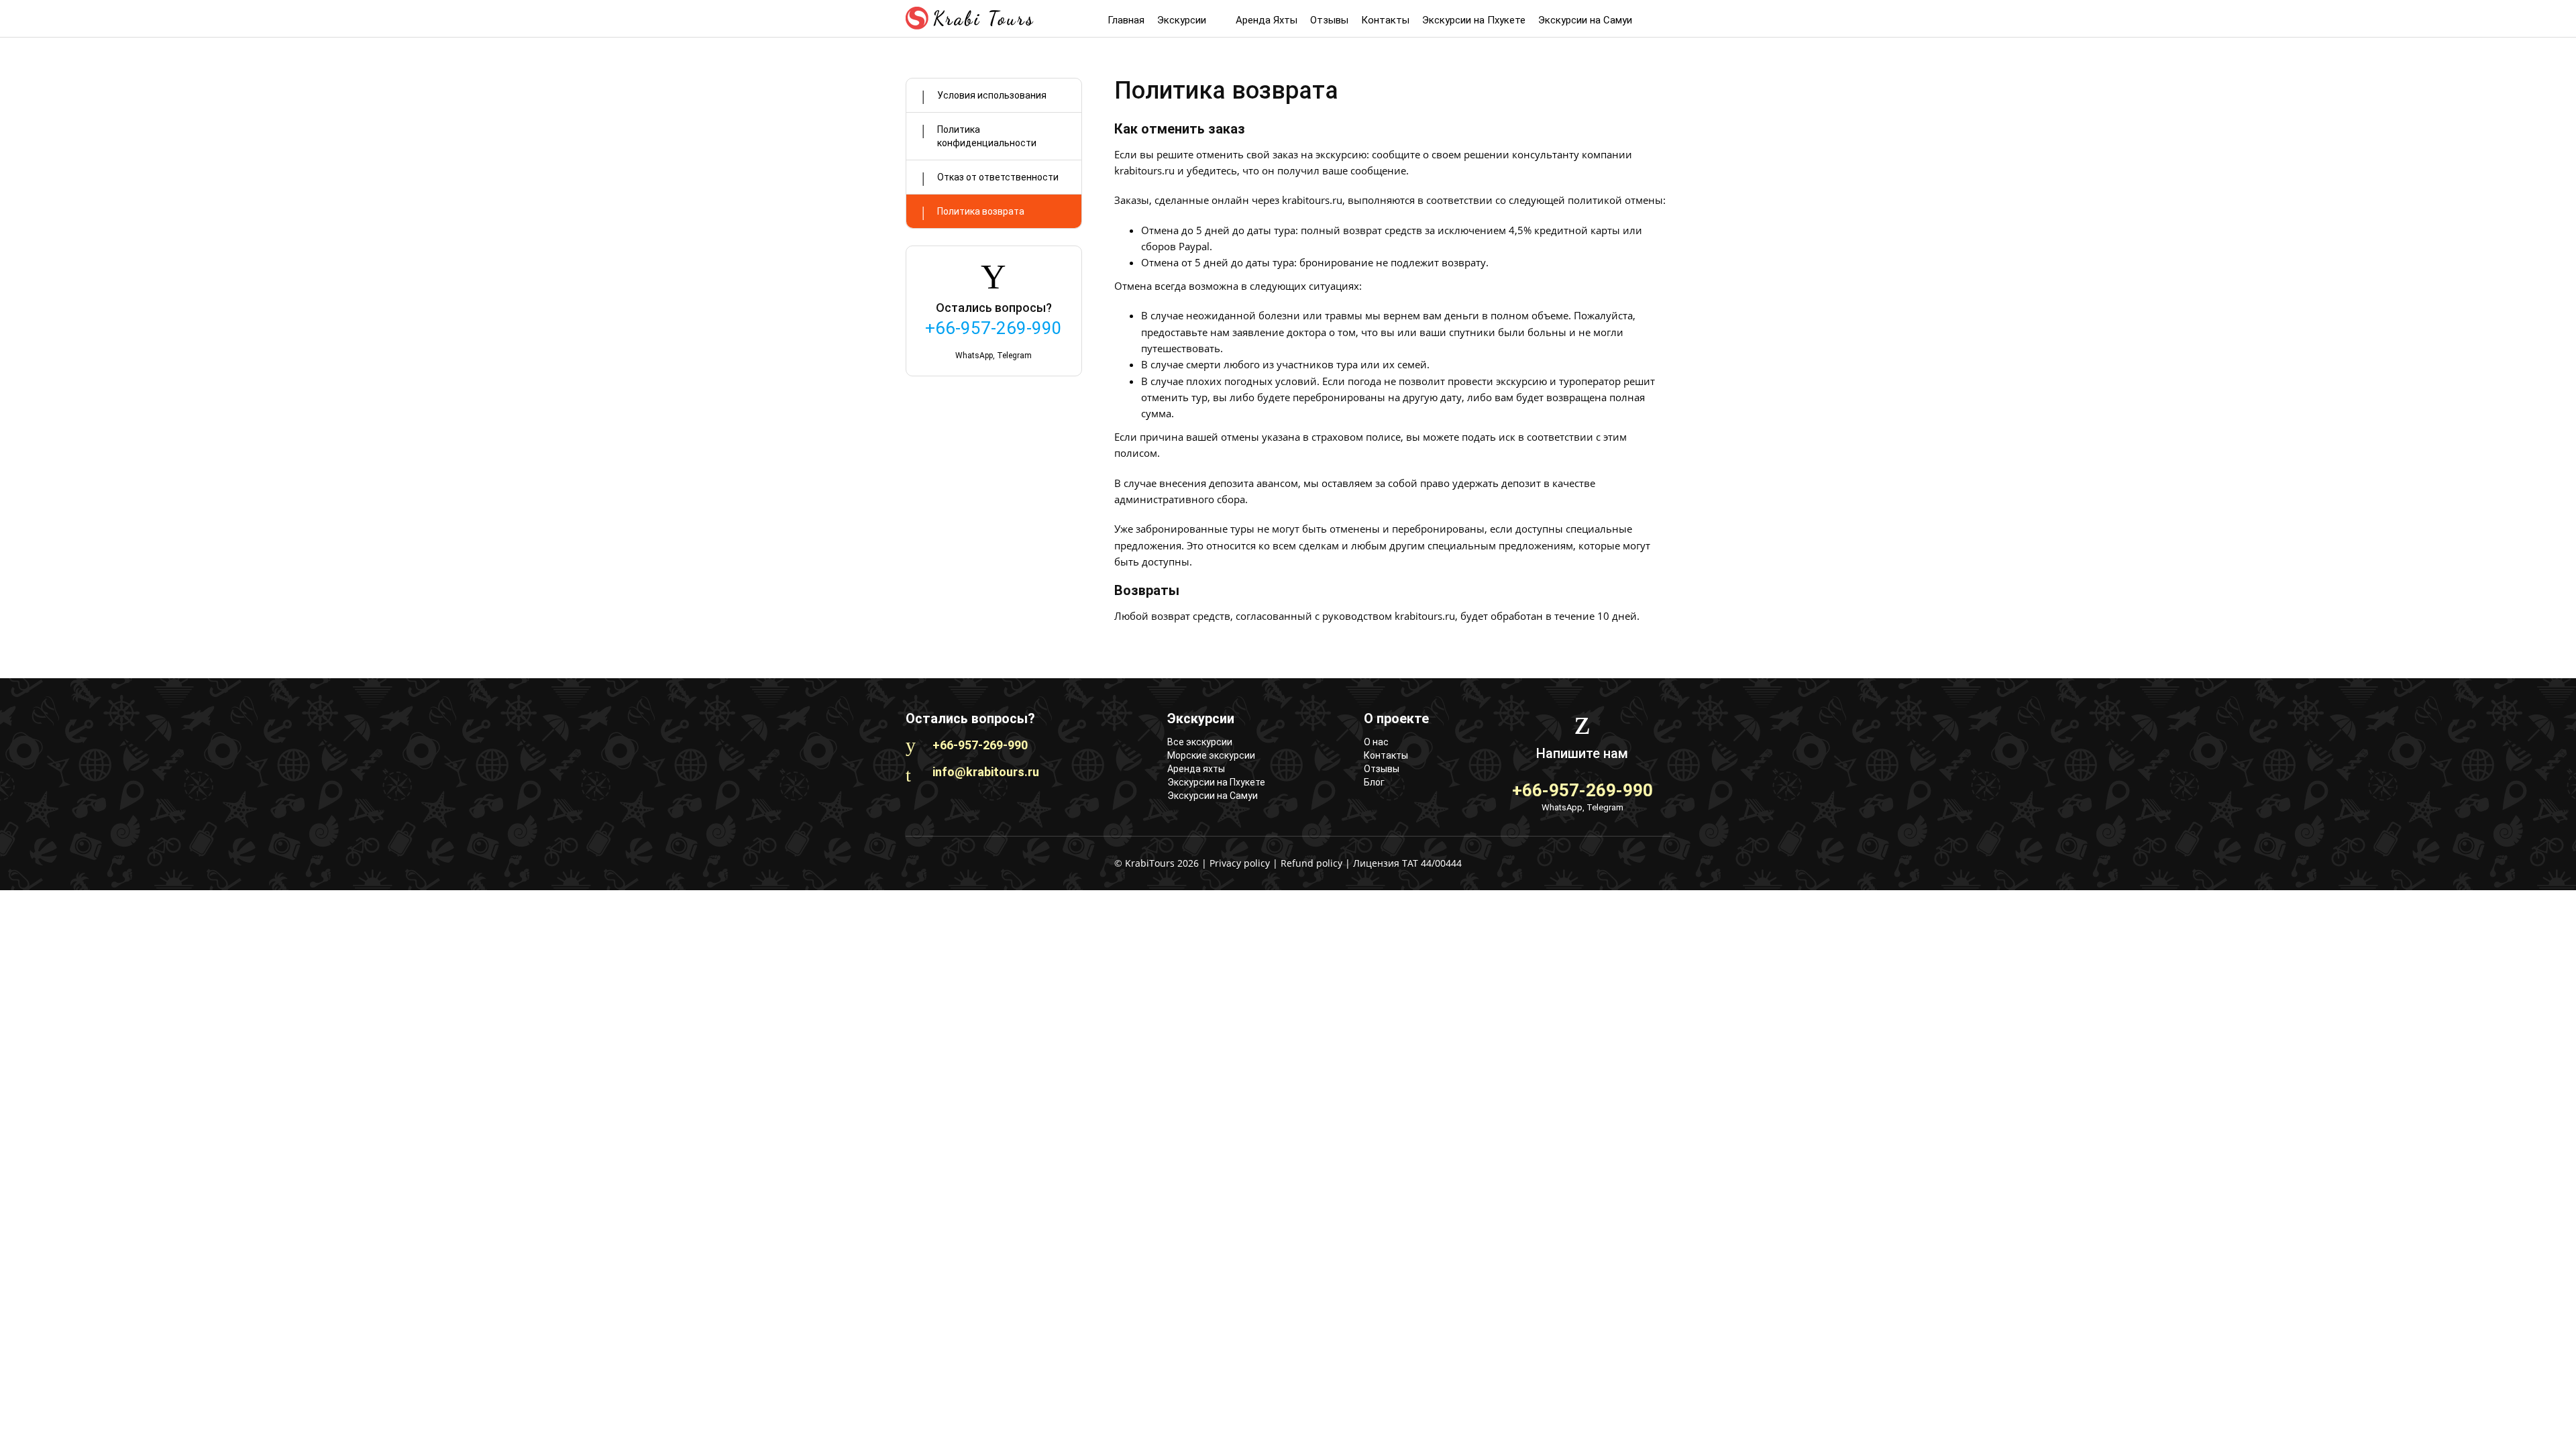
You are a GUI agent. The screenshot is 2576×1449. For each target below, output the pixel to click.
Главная (1126, 20)
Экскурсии (1183, 20)
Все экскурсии (1200, 742)
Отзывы (1329, 20)
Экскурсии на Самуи (1585, 20)
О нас (1376, 742)
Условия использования (992, 95)
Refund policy (1311, 863)
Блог (1374, 782)
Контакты (1385, 20)
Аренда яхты (1196, 769)
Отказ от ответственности (998, 177)
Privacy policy (1240, 863)
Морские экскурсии (1211, 755)
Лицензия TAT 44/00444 (1407, 863)
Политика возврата (981, 211)
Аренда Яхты (1267, 20)
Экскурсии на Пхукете (1474, 20)
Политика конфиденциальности (987, 136)
